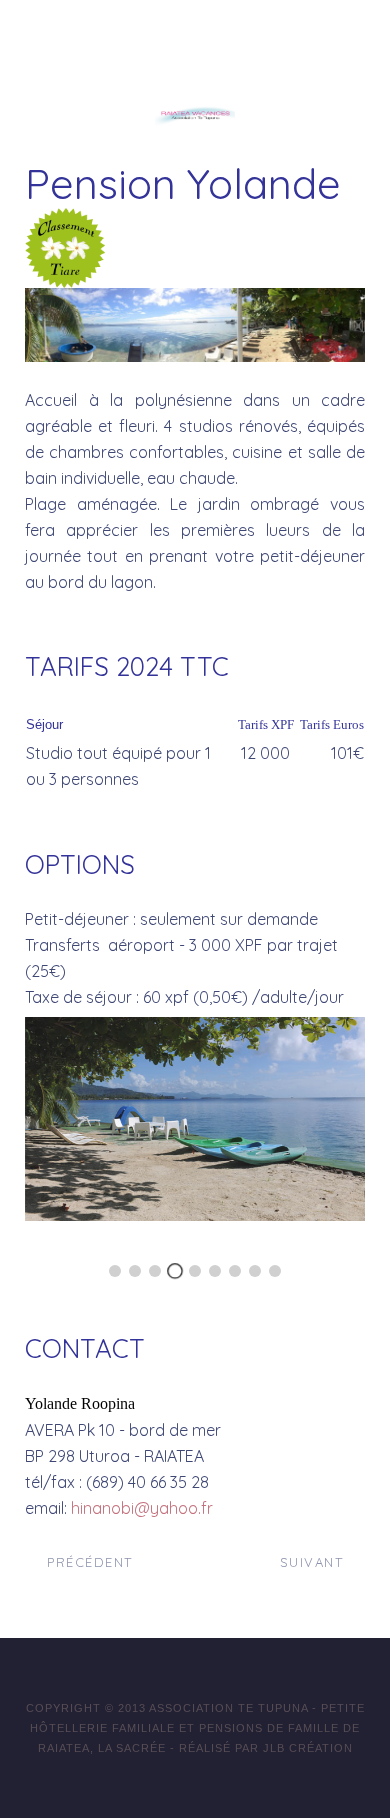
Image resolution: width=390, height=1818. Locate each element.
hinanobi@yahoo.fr (142, 1508)
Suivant (314, 1562)
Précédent (87, 1562)
